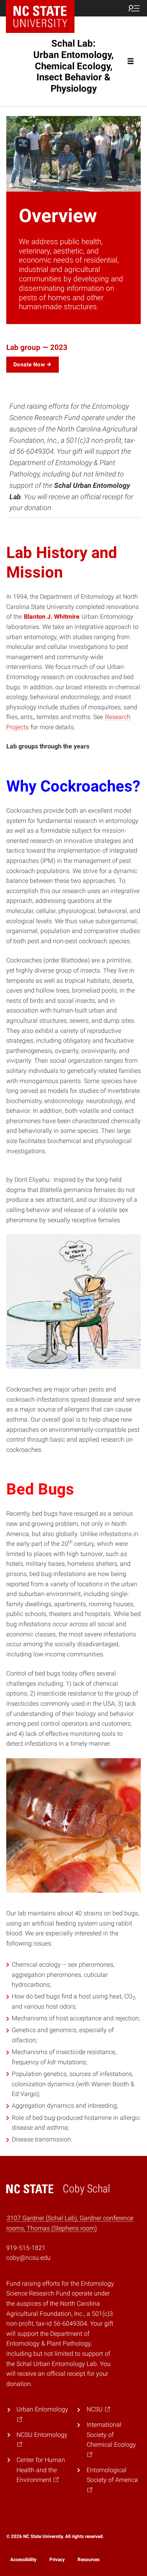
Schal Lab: (73, 66)
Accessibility (23, 2560)
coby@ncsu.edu (28, 2258)
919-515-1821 (26, 2248)
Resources (89, 2560)
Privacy (57, 2560)
